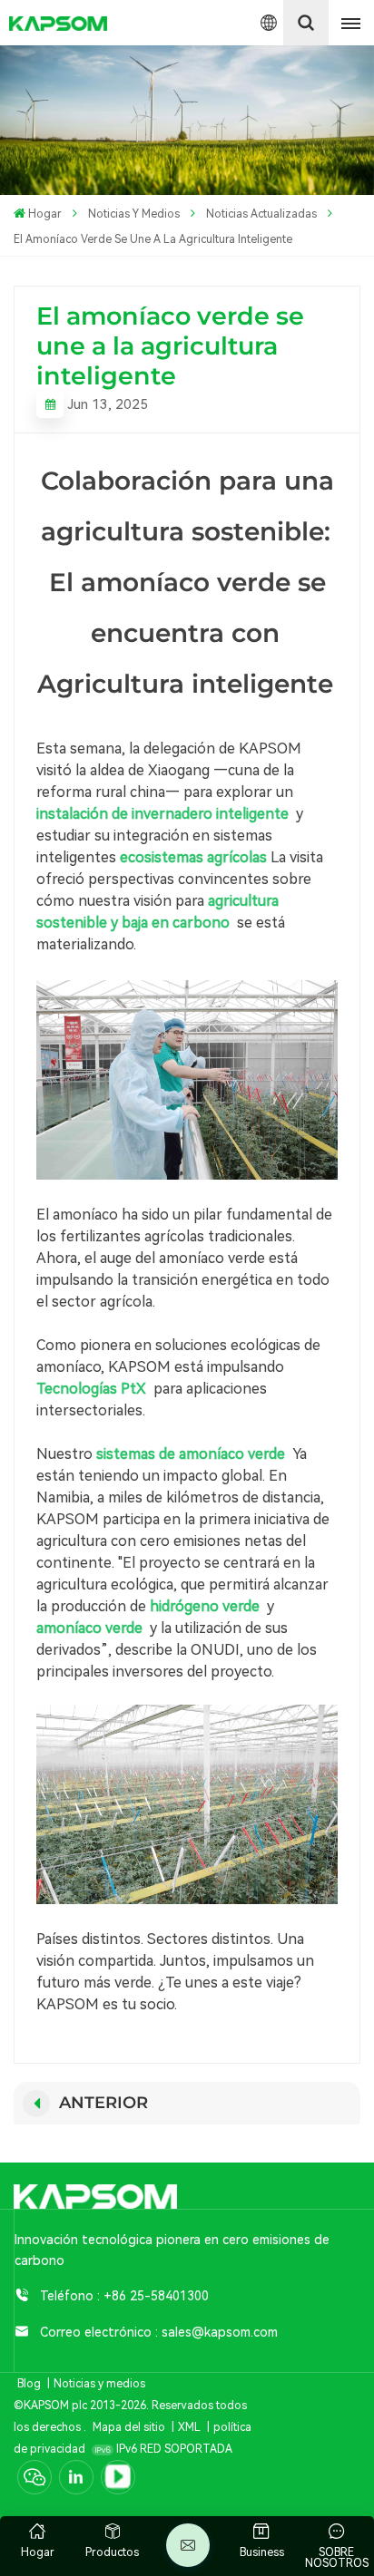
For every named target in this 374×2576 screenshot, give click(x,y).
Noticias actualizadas (261, 214)
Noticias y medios (134, 214)
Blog (29, 2384)
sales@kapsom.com (220, 2332)
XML (189, 2427)
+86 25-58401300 (156, 2296)
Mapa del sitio (130, 2427)
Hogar (45, 214)
